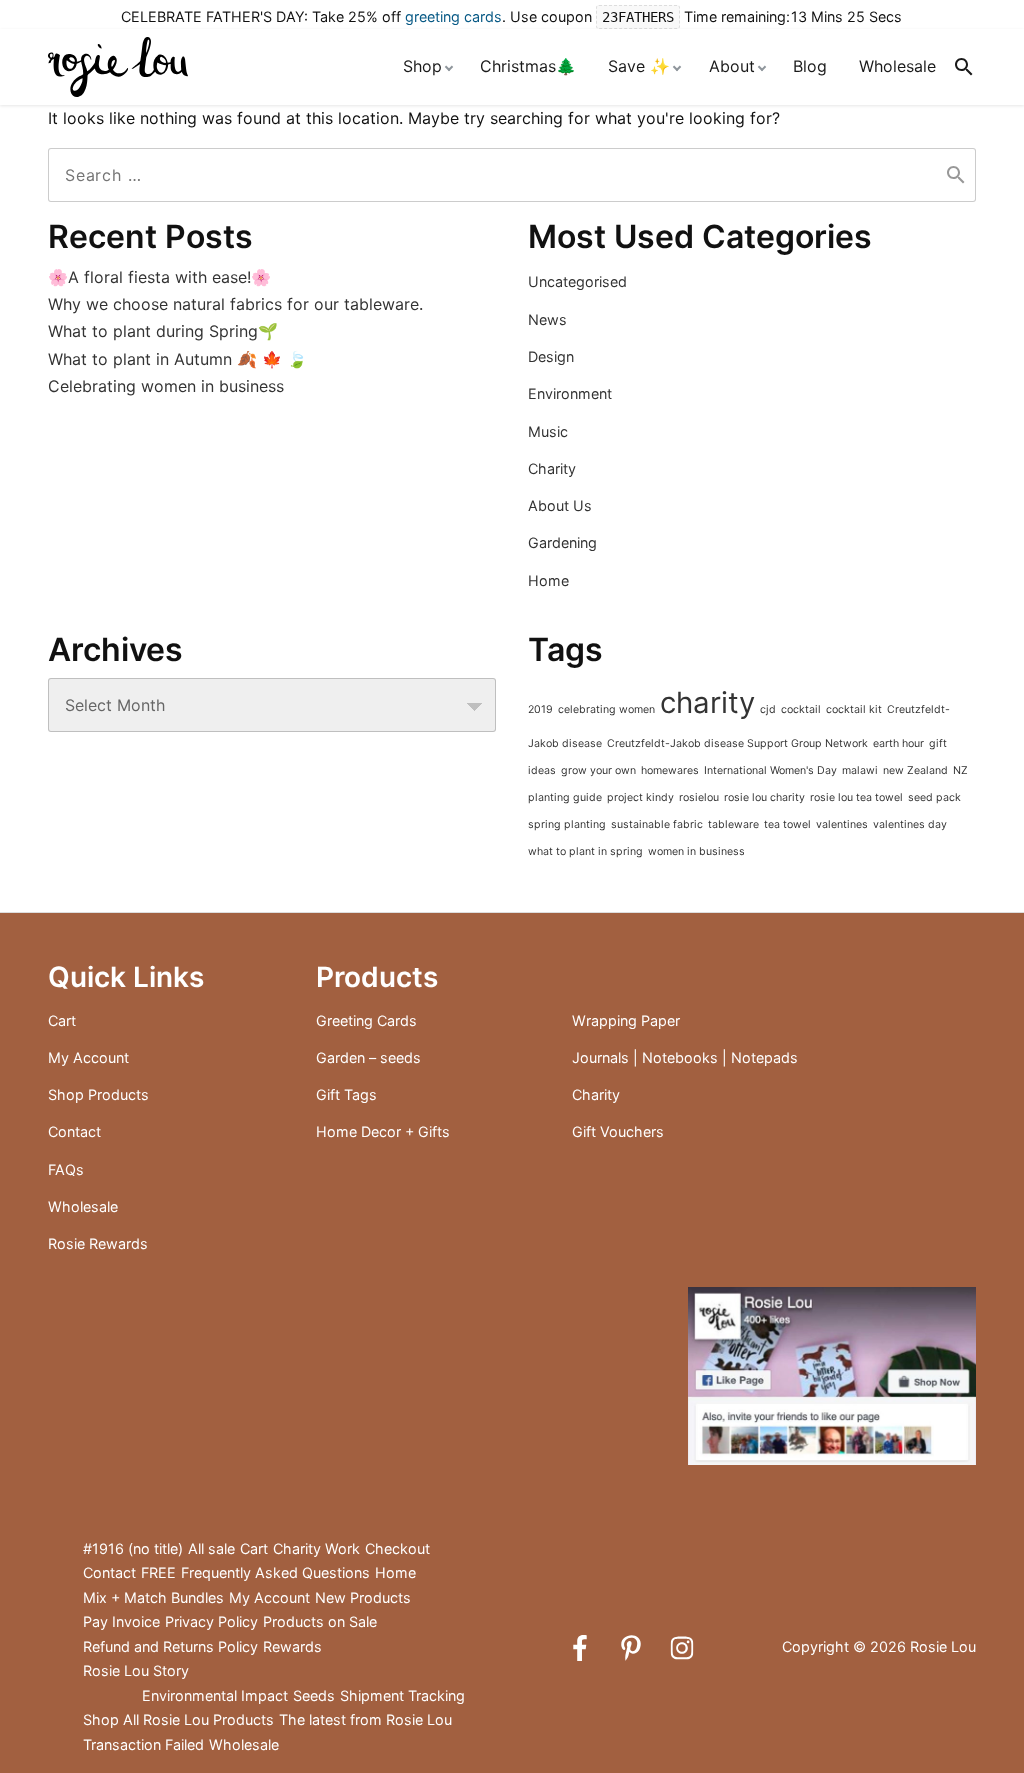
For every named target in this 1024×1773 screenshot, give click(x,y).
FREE (158, 1572)
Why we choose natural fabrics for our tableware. (235, 304)
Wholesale (897, 66)
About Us (560, 505)
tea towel (787, 824)
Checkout (397, 1548)
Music (548, 431)
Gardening (562, 542)
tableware (733, 824)
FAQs (66, 1169)
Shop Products (98, 1094)
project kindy (640, 797)
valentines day (910, 824)
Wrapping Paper (626, 1020)
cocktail (801, 709)
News (547, 319)
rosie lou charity (764, 797)
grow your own (598, 770)
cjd (768, 709)
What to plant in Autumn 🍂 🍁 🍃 (177, 359)
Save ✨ (639, 66)
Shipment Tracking (402, 1695)
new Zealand (915, 770)
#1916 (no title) (133, 1548)
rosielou (699, 797)
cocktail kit (854, 709)
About (732, 66)
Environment (570, 393)
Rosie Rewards (98, 1243)
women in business (696, 851)
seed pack (934, 797)
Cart (62, 1020)
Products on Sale (320, 1621)
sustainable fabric (657, 824)
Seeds (314, 1695)
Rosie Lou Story (136, 1670)
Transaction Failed (143, 1744)
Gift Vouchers (618, 1131)
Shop (422, 66)
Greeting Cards (366, 1020)
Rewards (292, 1646)
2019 (540, 709)
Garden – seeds (368, 1057)
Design (551, 356)
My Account (88, 1057)
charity (707, 702)
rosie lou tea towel (856, 797)
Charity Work (316, 1548)
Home (548, 580)
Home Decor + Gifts (383, 1131)
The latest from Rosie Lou (365, 1719)
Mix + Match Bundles (153, 1597)
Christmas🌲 (528, 66)
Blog (810, 66)
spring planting (567, 824)
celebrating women (606, 709)
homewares (670, 770)
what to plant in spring (585, 851)
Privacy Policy (211, 1621)
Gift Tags (346, 1094)
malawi (860, 770)
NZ (960, 770)
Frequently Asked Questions (275, 1572)
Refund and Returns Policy (170, 1646)
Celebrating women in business (166, 386)
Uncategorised (577, 281)
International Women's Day (770, 770)
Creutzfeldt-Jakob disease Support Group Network (737, 743)
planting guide (565, 797)
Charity (552, 468)
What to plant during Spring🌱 (163, 331)
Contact (74, 1131)
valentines (842, 824)
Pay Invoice (121, 1621)
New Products (363, 1597)
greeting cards (453, 16)
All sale (211, 1548)
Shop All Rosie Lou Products (178, 1719)
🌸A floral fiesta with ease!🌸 (159, 277)
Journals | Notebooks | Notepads (685, 1057)
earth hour (898, 743)
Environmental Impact (215, 1695)
